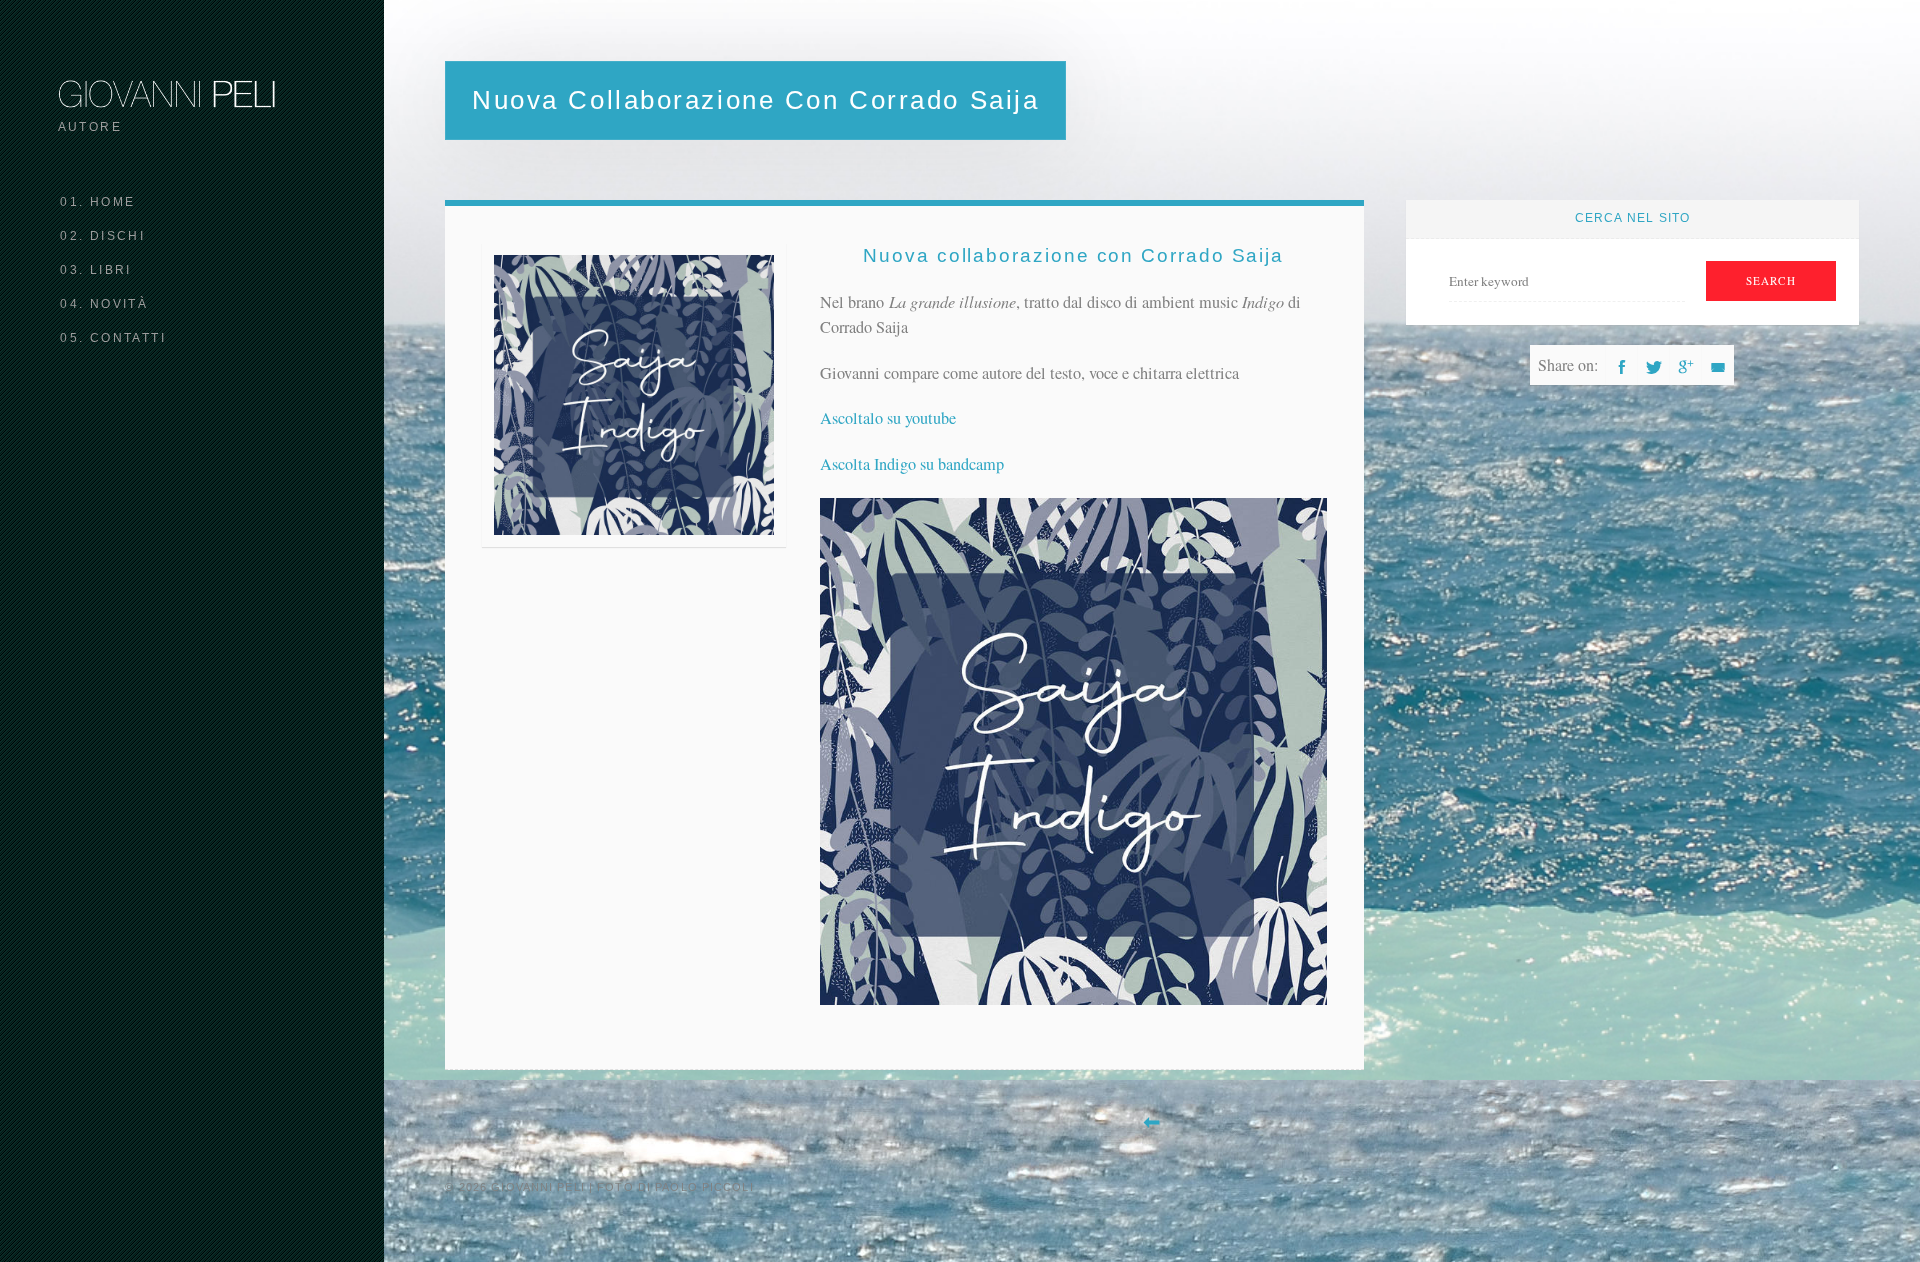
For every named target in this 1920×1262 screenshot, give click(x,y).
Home (113, 202)
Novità (119, 304)
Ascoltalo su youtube (888, 418)
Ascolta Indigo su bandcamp (912, 464)
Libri (111, 270)
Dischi (117, 236)
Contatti (128, 338)
